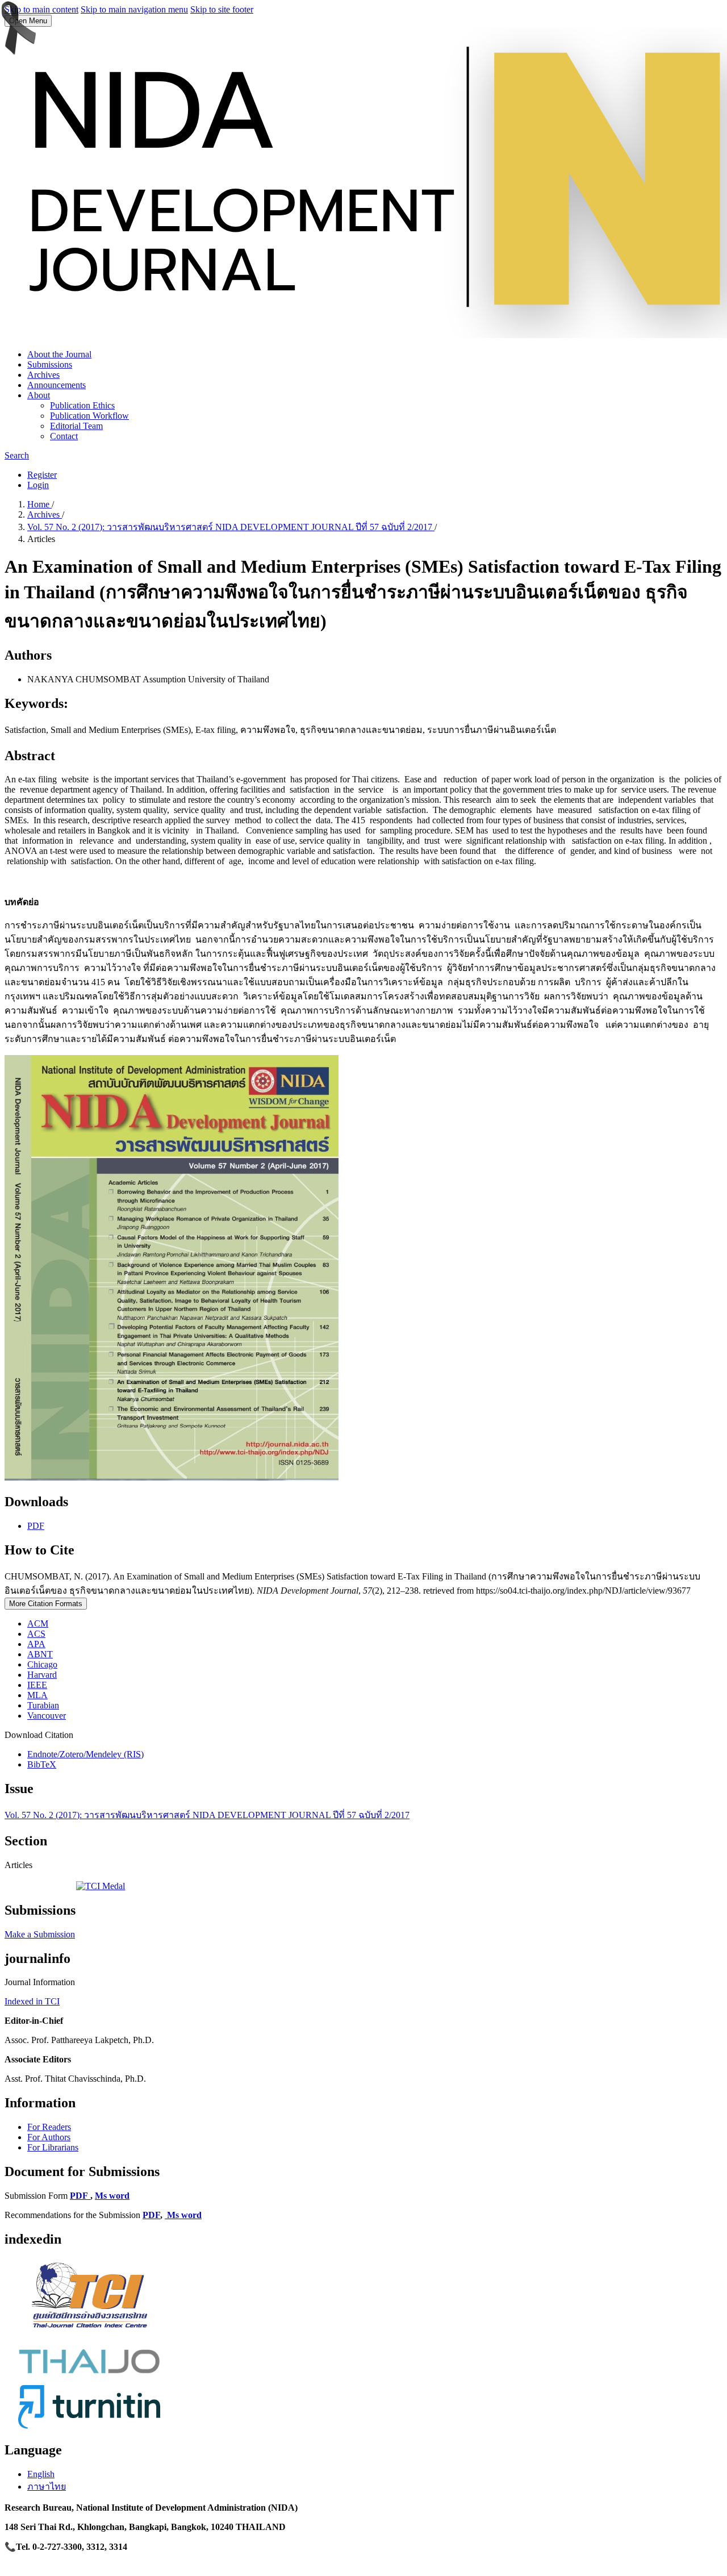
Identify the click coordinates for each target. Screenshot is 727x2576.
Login (38, 485)
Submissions (50, 364)
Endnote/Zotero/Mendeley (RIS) (85, 1754)
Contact (64, 436)
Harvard (42, 1675)
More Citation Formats (46, 1604)
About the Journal (59, 354)
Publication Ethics (82, 405)
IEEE (37, 1685)
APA (36, 1644)
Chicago (42, 1664)
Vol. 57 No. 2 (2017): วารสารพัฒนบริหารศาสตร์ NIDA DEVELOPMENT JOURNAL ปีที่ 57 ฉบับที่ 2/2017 (231, 527)
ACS (36, 1634)
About (39, 395)
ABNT (40, 1654)
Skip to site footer (222, 9)
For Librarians (53, 2147)
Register (42, 475)
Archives (43, 375)
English (41, 2474)
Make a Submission (40, 1934)
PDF (36, 1526)
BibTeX (42, 1764)
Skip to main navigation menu (134, 9)
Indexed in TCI (32, 2001)
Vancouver (47, 1716)
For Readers (49, 2127)
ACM (38, 1623)
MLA (37, 1695)
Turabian (43, 1705)
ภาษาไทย (47, 2487)
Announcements (57, 385)
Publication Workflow (89, 416)
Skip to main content (41, 9)
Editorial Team (76, 426)
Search (17, 455)
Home (39, 504)
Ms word (112, 2196)
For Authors (49, 2137)
